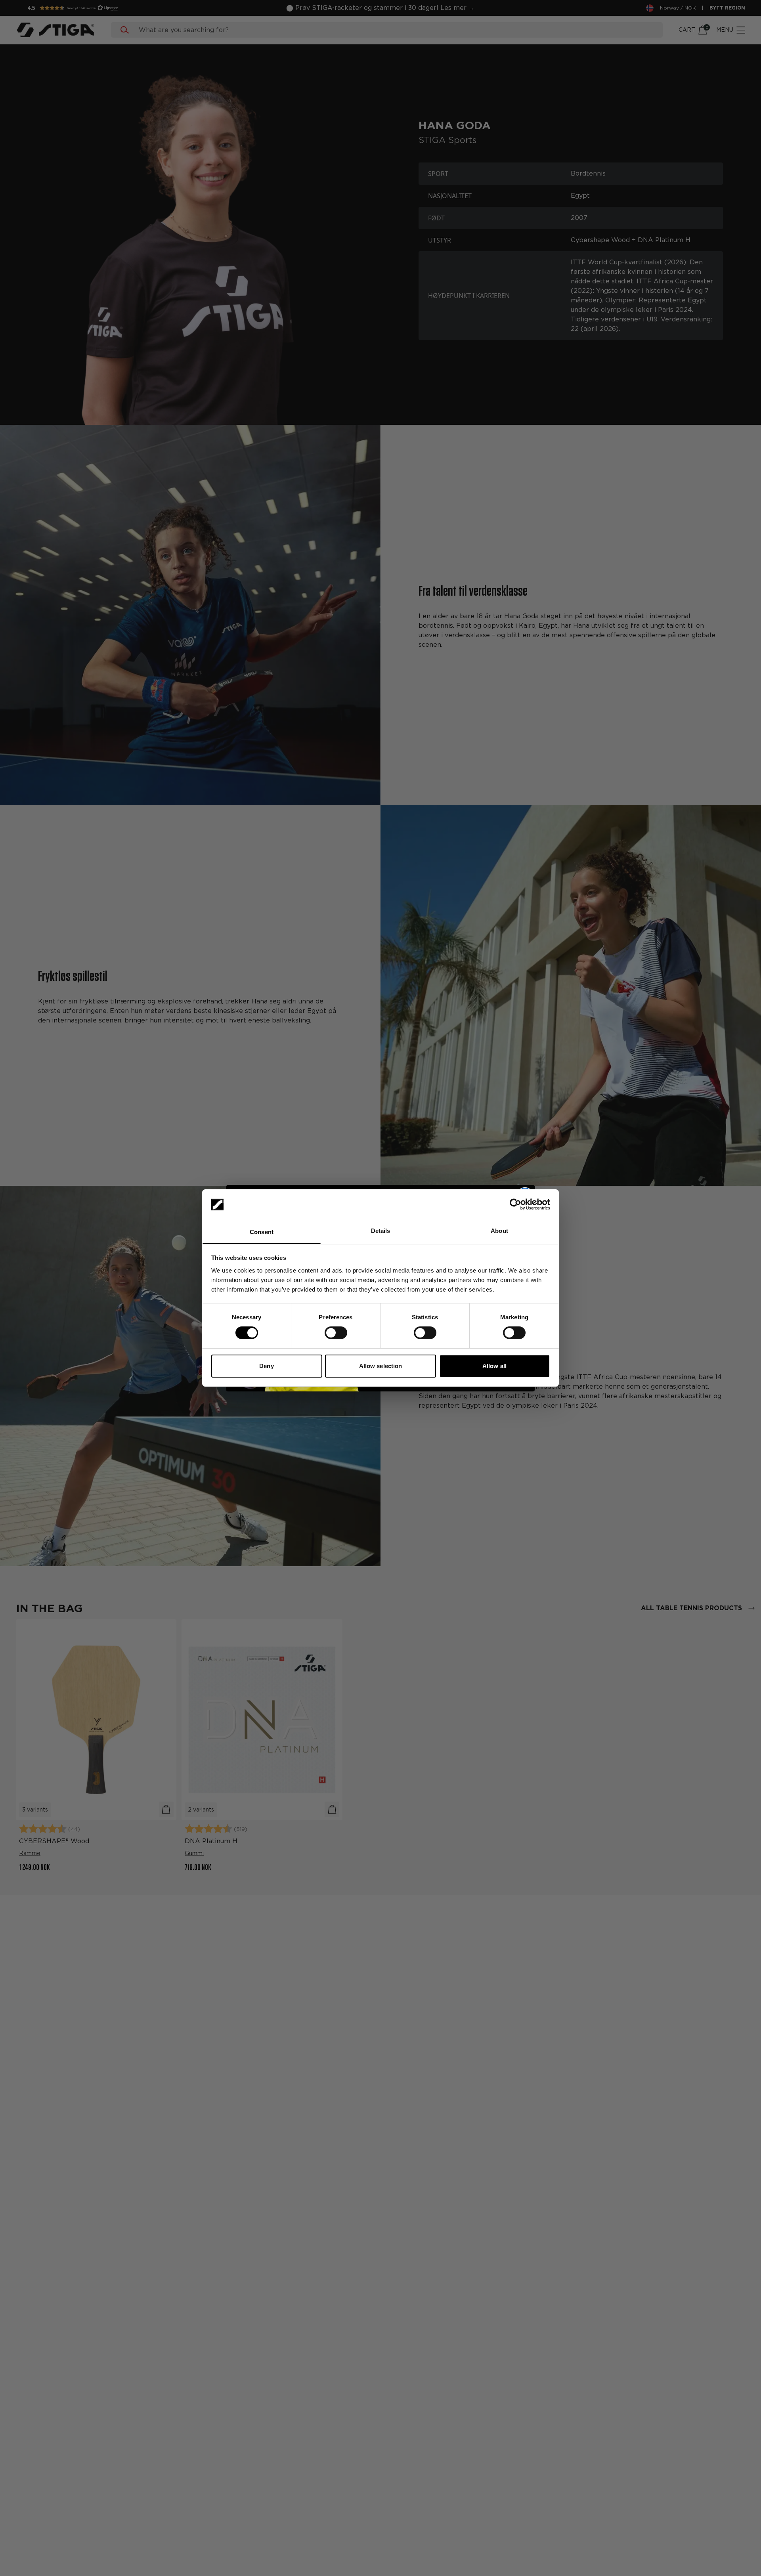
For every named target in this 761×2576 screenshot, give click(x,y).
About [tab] (499, 1231)
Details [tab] (381, 1231)
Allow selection (381, 1366)
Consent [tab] (262, 1232)
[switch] (336, 1333)
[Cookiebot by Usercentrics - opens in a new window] (515, 1204)
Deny (266, 1366)
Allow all (494, 1366)
